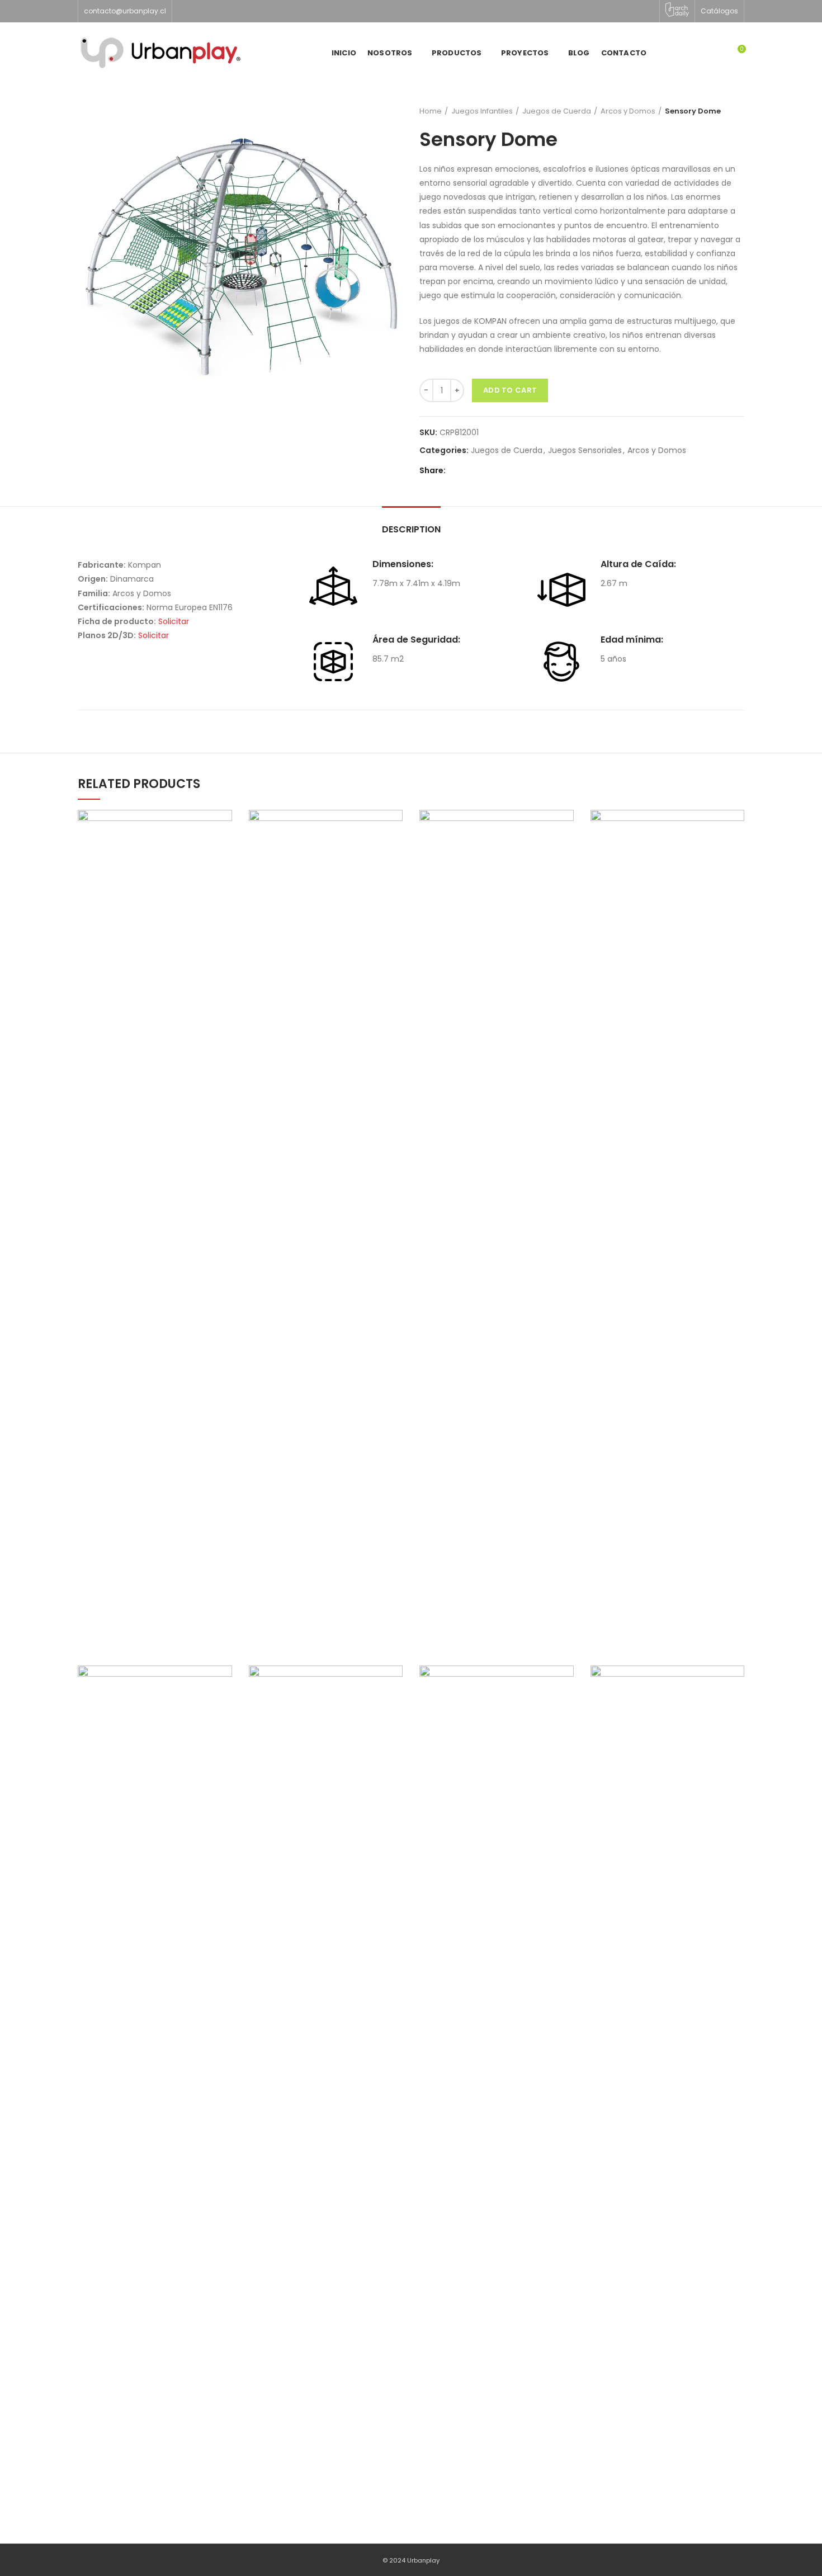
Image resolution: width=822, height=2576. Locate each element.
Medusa (497, 1214)
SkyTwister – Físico (667, 1214)
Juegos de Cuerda (557, 111)
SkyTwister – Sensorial (496, 2069)
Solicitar (174, 621)
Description (411, 529)
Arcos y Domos (628, 111)
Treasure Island (326, 1214)
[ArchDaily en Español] (677, 10)
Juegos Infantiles (482, 111)
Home (431, 111)
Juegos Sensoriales (585, 450)
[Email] (472, 471)
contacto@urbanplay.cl (125, 11)
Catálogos (719, 11)
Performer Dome (667, 2069)
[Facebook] (458, 471)
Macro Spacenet (155, 2069)
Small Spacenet (155, 1214)
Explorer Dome (325, 2069)
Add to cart (510, 390)
